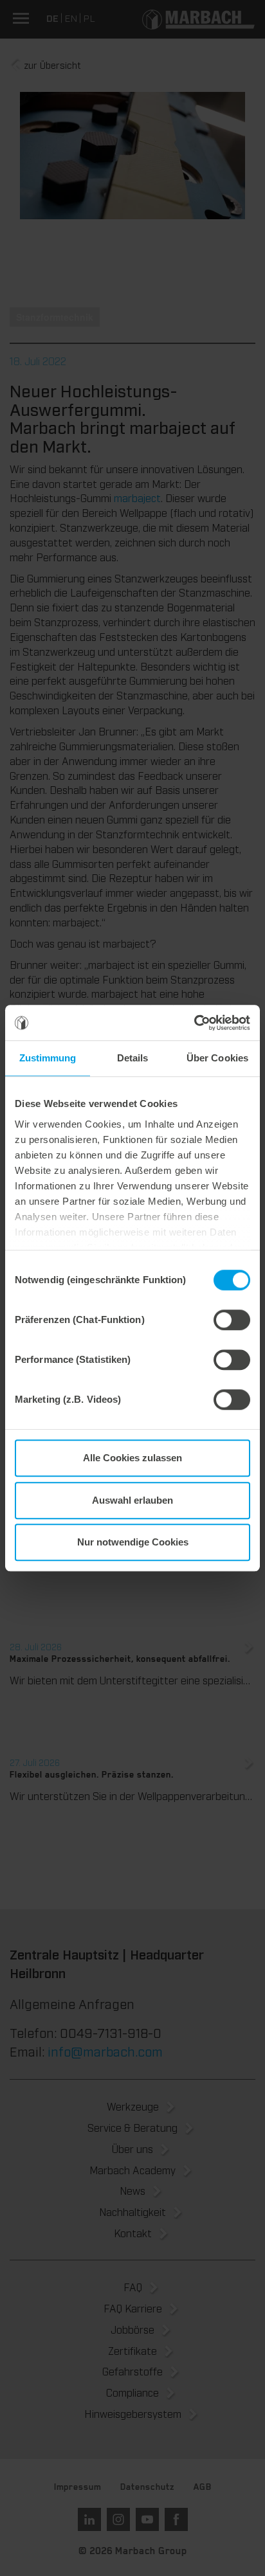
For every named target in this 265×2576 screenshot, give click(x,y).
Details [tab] (133, 1058)
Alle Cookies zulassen (132, 1458)
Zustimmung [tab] (48, 1058)
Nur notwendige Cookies (133, 1542)
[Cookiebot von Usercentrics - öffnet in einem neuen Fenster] (194, 1023)
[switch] (232, 1320)
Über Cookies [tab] (217, 1058)
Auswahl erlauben (132, 1500)
